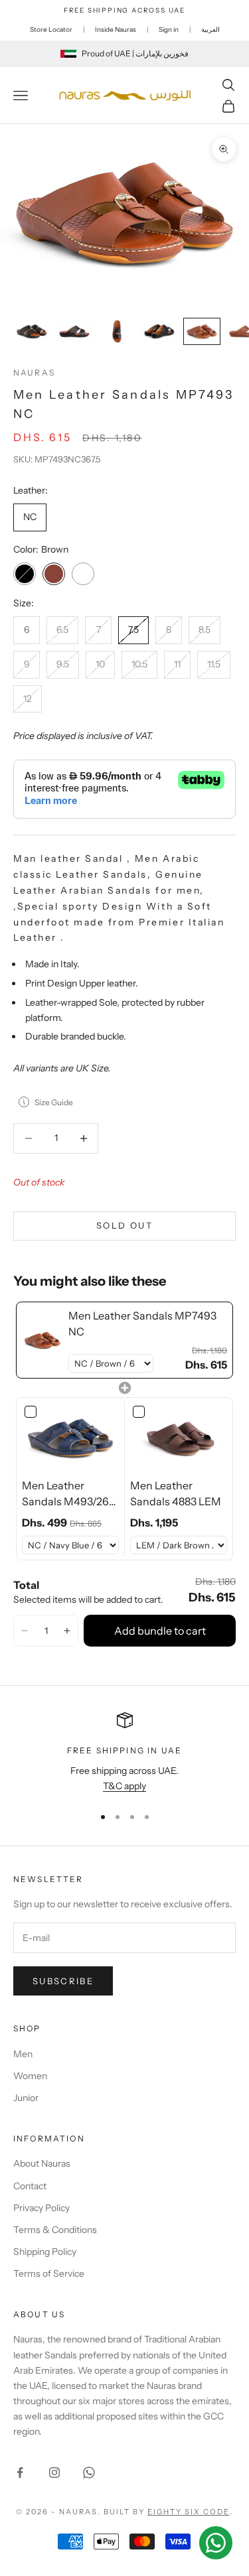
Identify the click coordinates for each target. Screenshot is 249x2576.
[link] (42, 1340)
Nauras (34, 373)
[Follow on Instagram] (54, 2473)
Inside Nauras (116, 30)
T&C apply (124, 1786)
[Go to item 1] (32, 331)
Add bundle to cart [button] (160, 1631)
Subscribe (63, 1981)
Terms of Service (49, 2273)
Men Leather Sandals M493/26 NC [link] (65, 1494)
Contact (30, 2186)
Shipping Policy (45, 2252)
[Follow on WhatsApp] (89, 2473)
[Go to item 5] (202, 331)
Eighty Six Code (189, 2512)
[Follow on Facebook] (20, 2473)
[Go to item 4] (159, 331)
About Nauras (42, 2163)
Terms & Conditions (55, 2230)
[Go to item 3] (117, 331)
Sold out (124, 1225)
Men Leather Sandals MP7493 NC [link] (142, 1323)
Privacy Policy (41, 2208)
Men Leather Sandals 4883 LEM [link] (176, 1493)
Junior (26, 2098)
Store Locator (51, 30)
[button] (25, 1631)
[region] (124, 1753)
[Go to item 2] (74, 331)
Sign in (169, 30)
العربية (210, 30)
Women (30, 2076)
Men (23, 2054)
